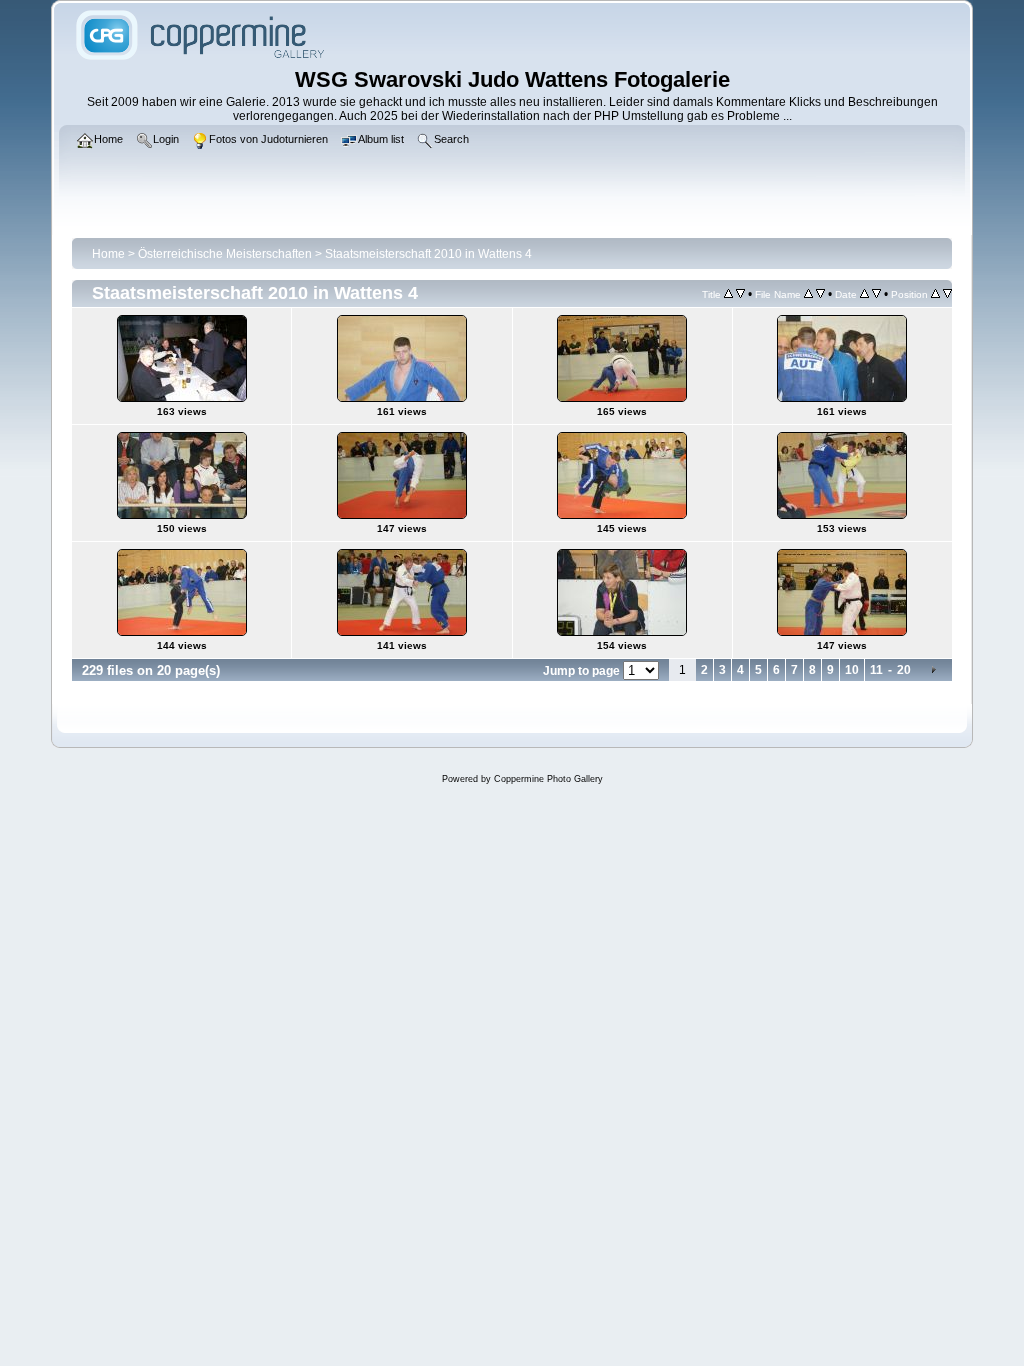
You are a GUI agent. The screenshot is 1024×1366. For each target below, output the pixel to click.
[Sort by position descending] (947, 294)
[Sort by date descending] (876, 294)
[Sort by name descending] (820, 294)
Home (108, 254)
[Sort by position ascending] (935, 294)
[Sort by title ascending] (728, 294)
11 (876, 670)
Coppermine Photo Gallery (548, 779)
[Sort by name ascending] (808, 294)
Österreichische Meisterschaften (225, 254)
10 (852, 670)
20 (904, 670)
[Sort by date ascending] (864, 294)
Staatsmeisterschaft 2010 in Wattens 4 (428, 254)
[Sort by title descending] (740, 294)
